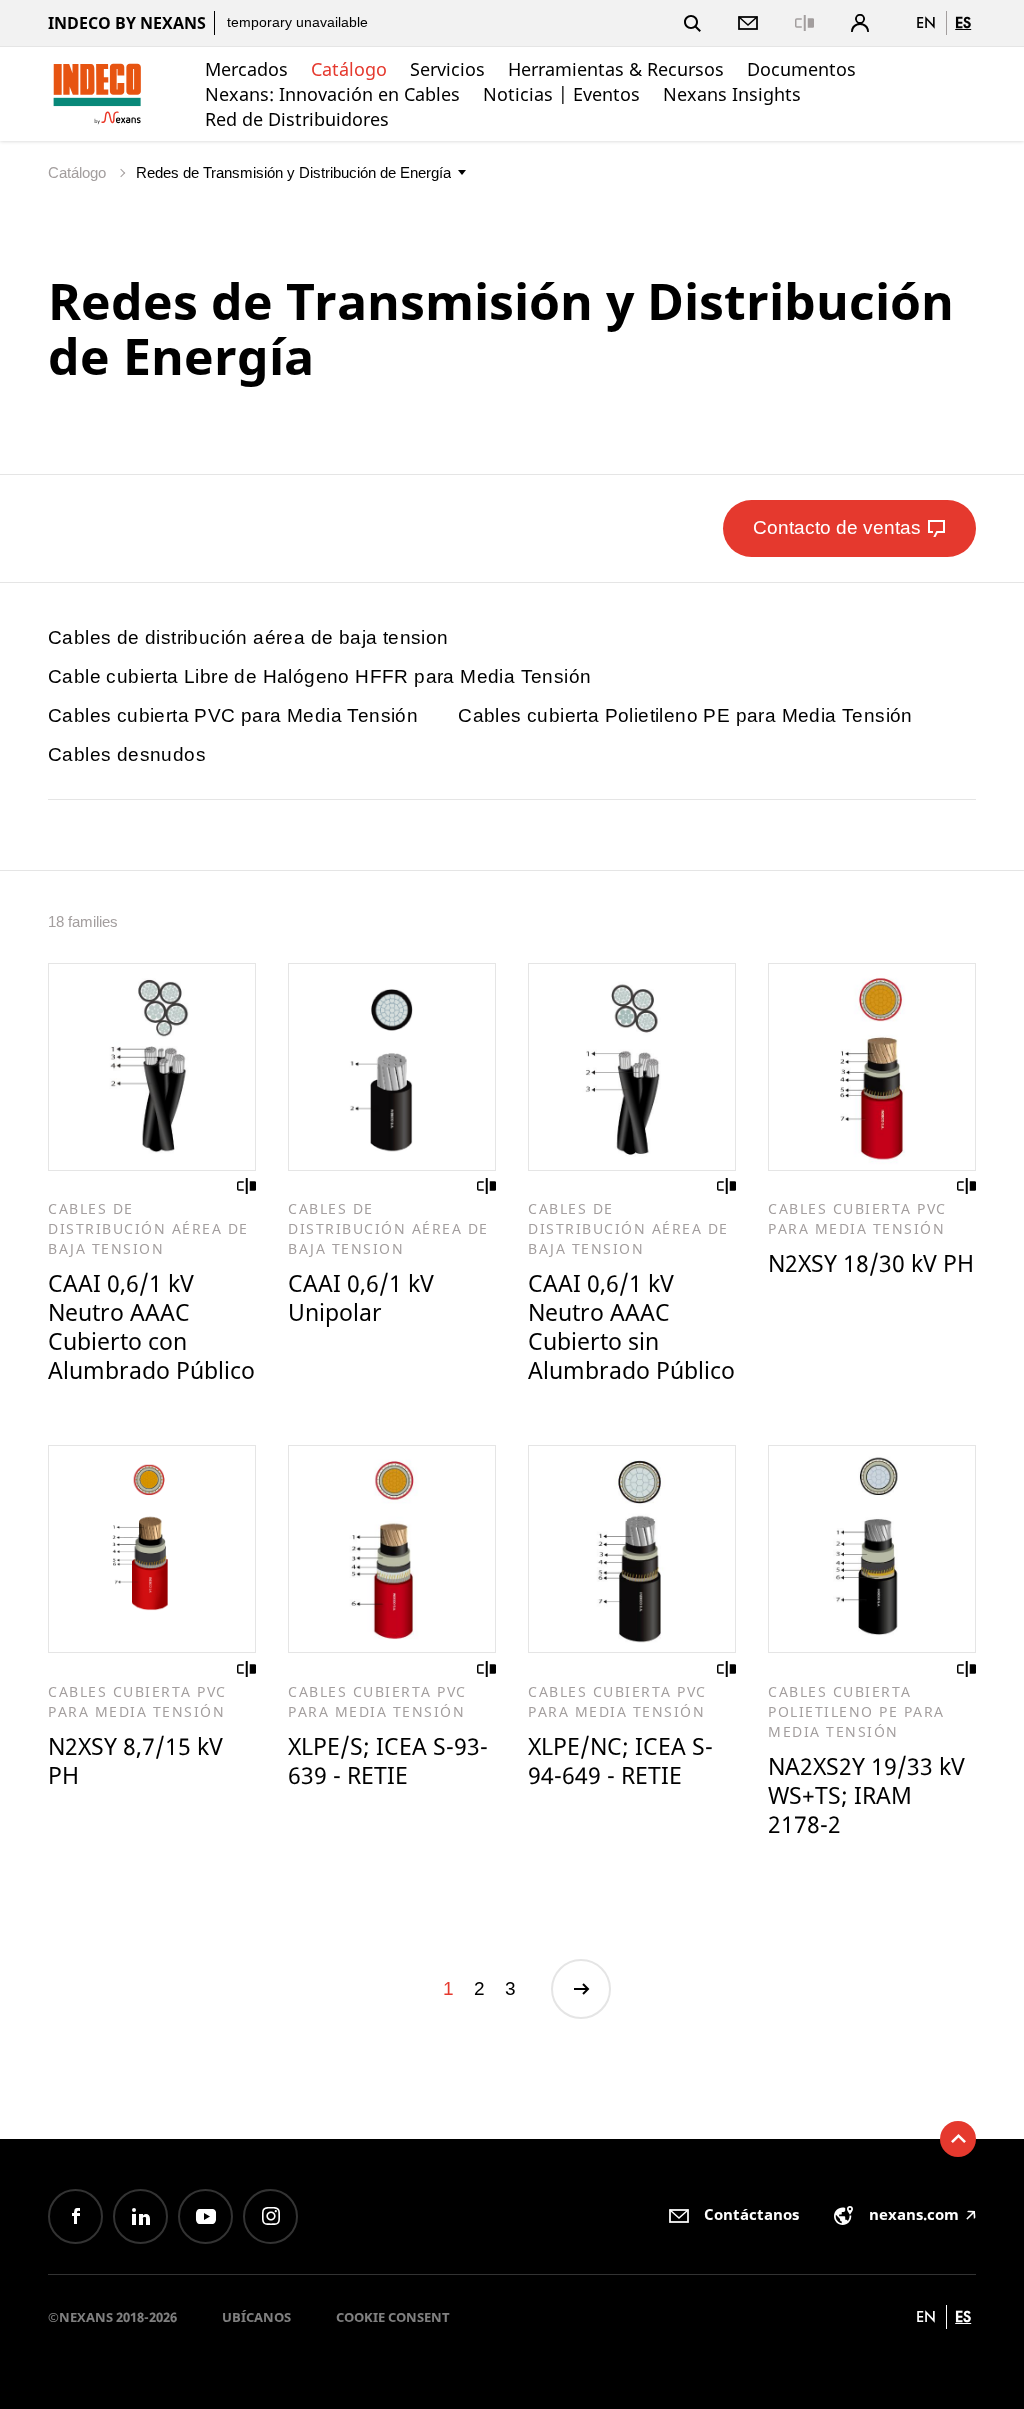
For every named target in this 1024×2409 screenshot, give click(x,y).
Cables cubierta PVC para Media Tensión (233, 715)
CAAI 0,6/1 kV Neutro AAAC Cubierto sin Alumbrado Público (631, 1326)
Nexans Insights (732, 94)
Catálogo (349, 69)
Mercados (246, 69)
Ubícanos (256, 2317)
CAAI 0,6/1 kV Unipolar (361, 1297)
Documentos (801, 69)
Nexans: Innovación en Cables (332, 94)
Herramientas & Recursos (616, 69)
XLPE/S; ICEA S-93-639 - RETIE (388, 1760)
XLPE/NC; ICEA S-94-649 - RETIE (620, 1760)
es (963, 22)
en (926, 22)
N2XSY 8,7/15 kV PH (135, 1760)
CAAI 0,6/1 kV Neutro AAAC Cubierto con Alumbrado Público (151, 1326)
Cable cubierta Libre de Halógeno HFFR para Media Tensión (319, 676)
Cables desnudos (127, 754)
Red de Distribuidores (297, 119)
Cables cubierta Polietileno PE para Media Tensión (685, 715)
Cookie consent (393, 2317)
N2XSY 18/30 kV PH (871, 1263)
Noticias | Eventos (561, 94)
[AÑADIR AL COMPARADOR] (247, 1186)
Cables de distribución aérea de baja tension (248, 637)
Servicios (447, 69)
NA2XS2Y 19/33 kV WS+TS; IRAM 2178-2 (866, 1795)
